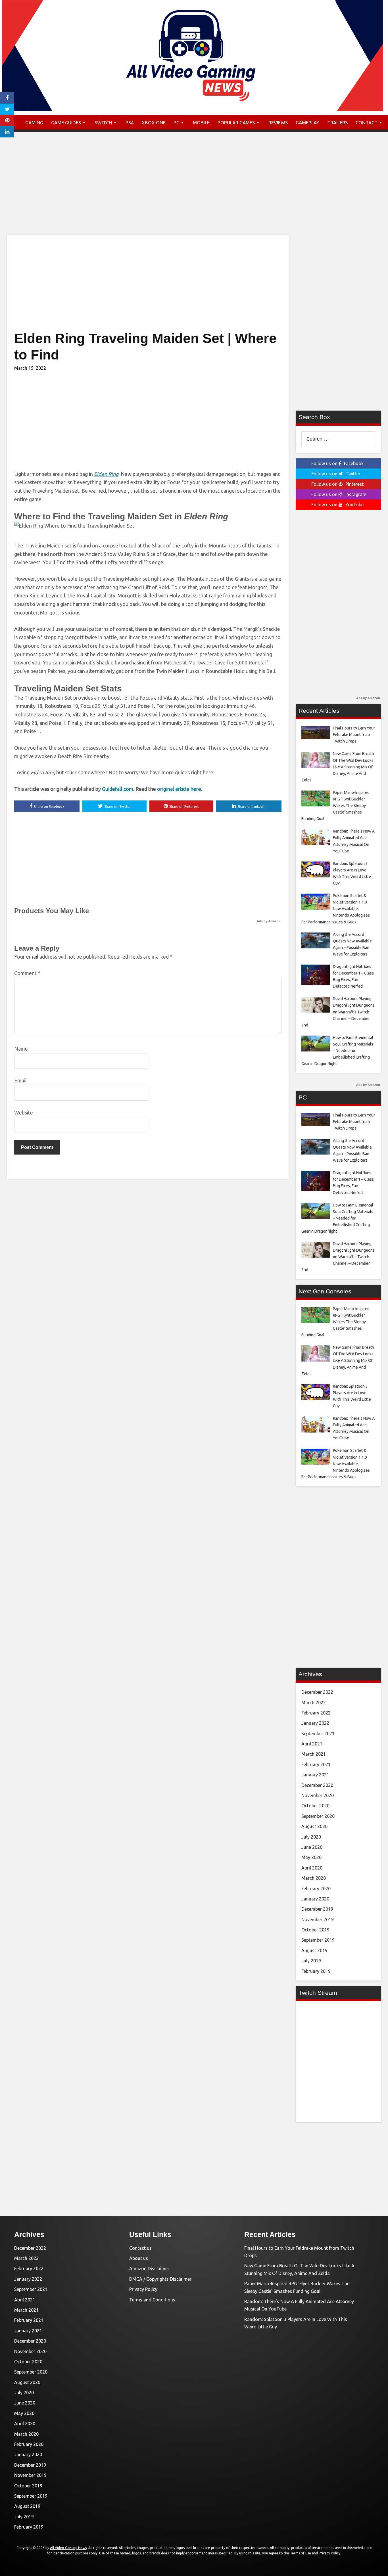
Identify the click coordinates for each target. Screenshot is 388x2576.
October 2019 (315, 1930)
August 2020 (314, 1826)
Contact (367, 123)
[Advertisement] (194, 189)
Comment (27, 973)
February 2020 (316, 1889)
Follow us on (337, 463)
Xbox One (154, 123)
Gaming (34, 123)
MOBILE (201, 123)
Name (21, 1049)
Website (24, 1113)
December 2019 (317, 1909)
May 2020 (311, 1857)
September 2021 (318, 1734)
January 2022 (315, 1723)
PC (176, 123)
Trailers (337, 123)
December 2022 (317, 1692)
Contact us (140, 2248)
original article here (179, 789)
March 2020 (314, 1878)
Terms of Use (301, 2553)
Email (20, 1080)
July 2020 (311, 1837)
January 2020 (315, 1899)
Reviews (278, 123)
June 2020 (312, 1847)
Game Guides (66, 123)
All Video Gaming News (68, 2548)
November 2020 (318, 1795)
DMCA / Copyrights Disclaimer (160, 2279)
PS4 (130, 123)
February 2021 (316, 1764)
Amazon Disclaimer (149, 2268)
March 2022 (314, 1703)
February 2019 (316, 1971)
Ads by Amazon (269, 921)
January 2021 (315, 1775)
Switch (103, 123)
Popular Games (236, 123)
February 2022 (316, 1713)
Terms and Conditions (152, 2300)
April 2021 (312, 1744)
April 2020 (312, 1868)
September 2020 (318, 1816)
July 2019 (311, 1961)
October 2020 (315, 1806)
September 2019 (318, 1940)
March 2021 (314, 1754)
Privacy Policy (143, 2289)
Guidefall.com (118, 789)
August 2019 (314, 1950)
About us (139, 2258)
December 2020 (317, 1785)
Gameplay (307, 123)
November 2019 (318, 1920)
